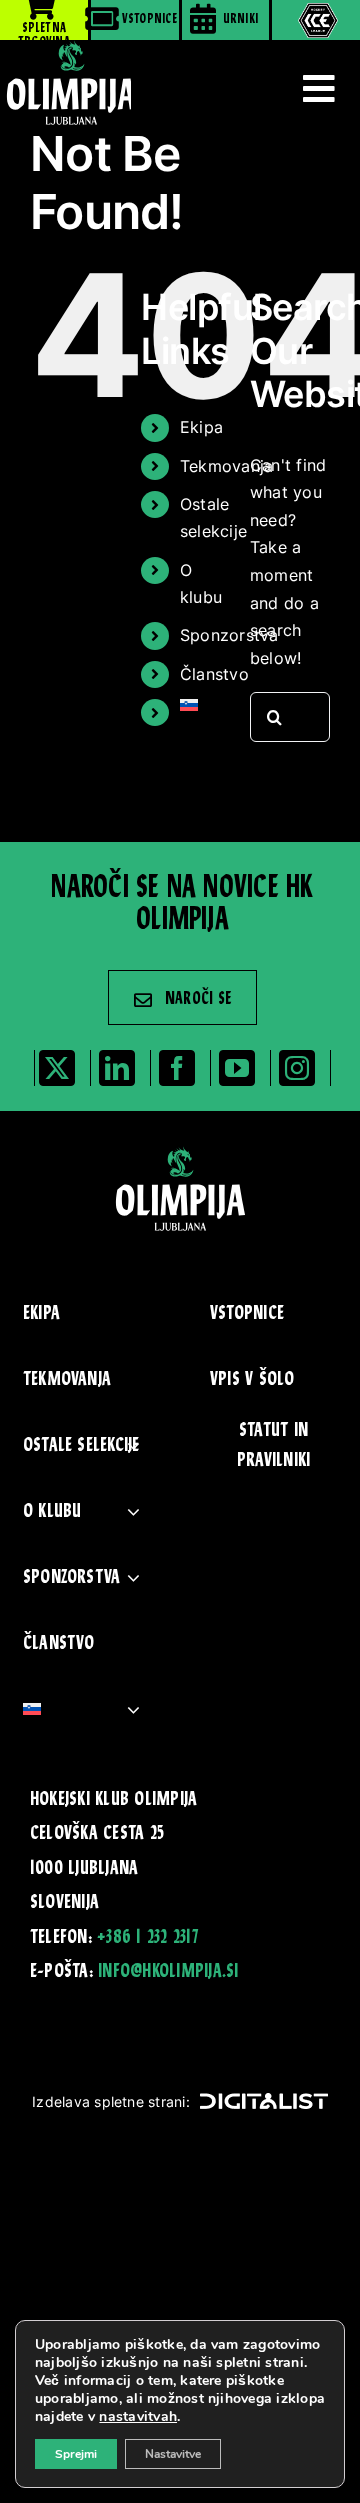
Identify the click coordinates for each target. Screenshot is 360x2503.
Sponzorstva (229, 635)
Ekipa (201, 427)
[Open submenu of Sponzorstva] (133, 1577)
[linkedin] (117, 1068)
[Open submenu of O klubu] (133, 1511)
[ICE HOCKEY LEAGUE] (316, 20)
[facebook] (177, 1068)
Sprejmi (76, 2454)
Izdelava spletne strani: (111, 2101)
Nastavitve (173, 2454)
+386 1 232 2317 (147, 1938)
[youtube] (237, 1068)
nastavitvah (138, 2417)
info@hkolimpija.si (168, 1972)
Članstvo (214, 674)
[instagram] (297, 1068)
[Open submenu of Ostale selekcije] (133, 1445)
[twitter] (57, 1068)
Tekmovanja (226, 466)
